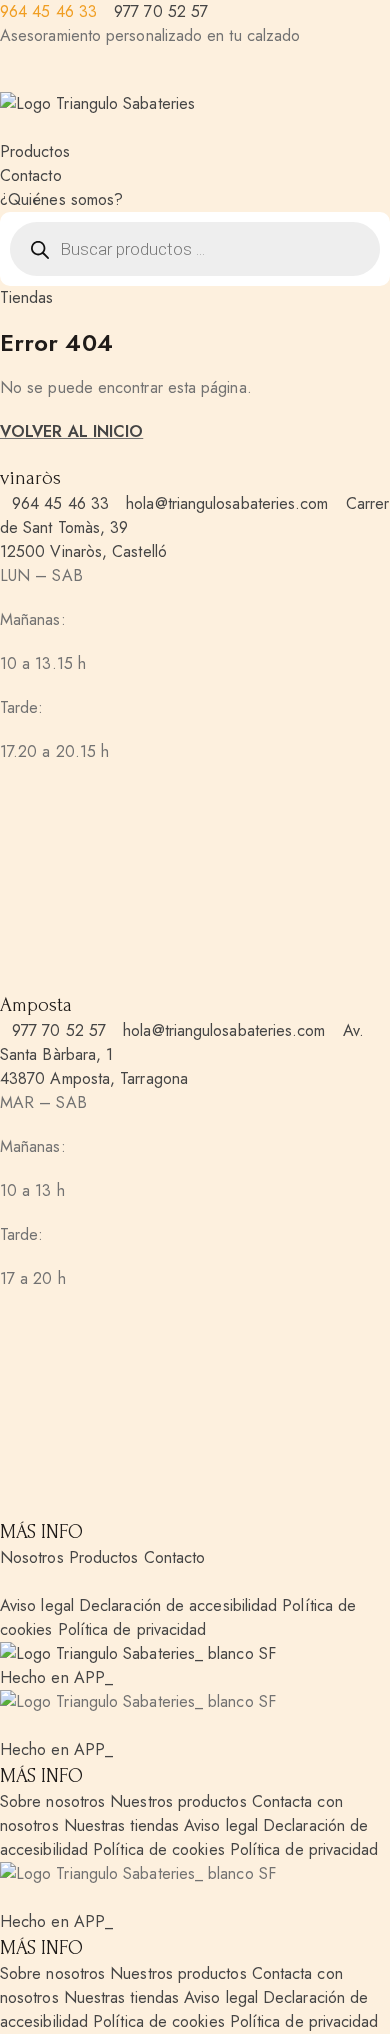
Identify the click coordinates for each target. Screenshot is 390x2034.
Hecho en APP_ (56, 1677)
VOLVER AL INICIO (71, 431)
